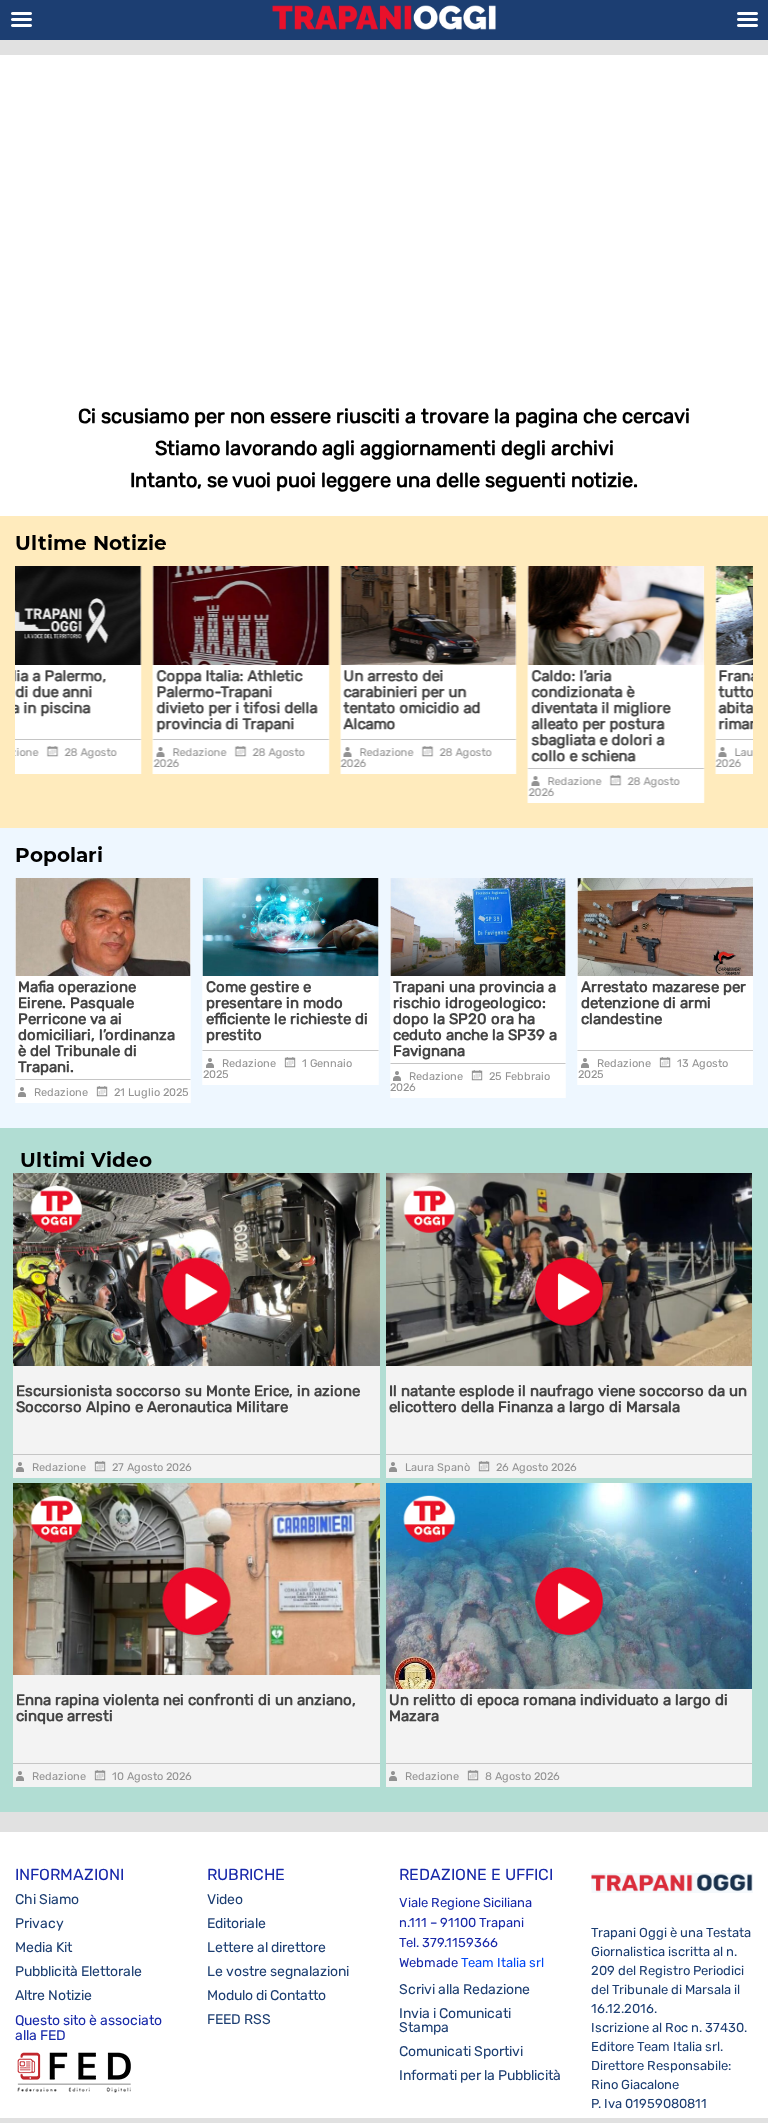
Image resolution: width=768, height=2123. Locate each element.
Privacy (39, 1923)
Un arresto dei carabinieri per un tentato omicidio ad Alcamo (288, 700)
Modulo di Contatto (266, 1995)
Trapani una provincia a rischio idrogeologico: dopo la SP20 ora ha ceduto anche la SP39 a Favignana (452, 1019)
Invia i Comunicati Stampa (455, 2020)
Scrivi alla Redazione (464, 1989)
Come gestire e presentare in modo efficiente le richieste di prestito (264, 1011)
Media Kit (43, 1947)
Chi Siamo (47, 1899)
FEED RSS (239, 2019)
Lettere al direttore (266, 1947)
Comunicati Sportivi (461, 2051)
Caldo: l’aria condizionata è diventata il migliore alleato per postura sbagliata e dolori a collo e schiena (476, 716)
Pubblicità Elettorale (78, 1971)
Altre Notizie (53, 1995)
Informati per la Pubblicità (480, 2075)
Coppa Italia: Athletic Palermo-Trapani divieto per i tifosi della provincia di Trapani (112, 700)
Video (225, 1899)
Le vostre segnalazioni (278, 1971)
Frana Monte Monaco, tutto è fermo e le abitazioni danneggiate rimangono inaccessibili (678, 700)
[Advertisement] (384, 215)
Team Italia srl (502, 1962)
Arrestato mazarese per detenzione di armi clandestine (640, 1003)
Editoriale (236, 1923)
